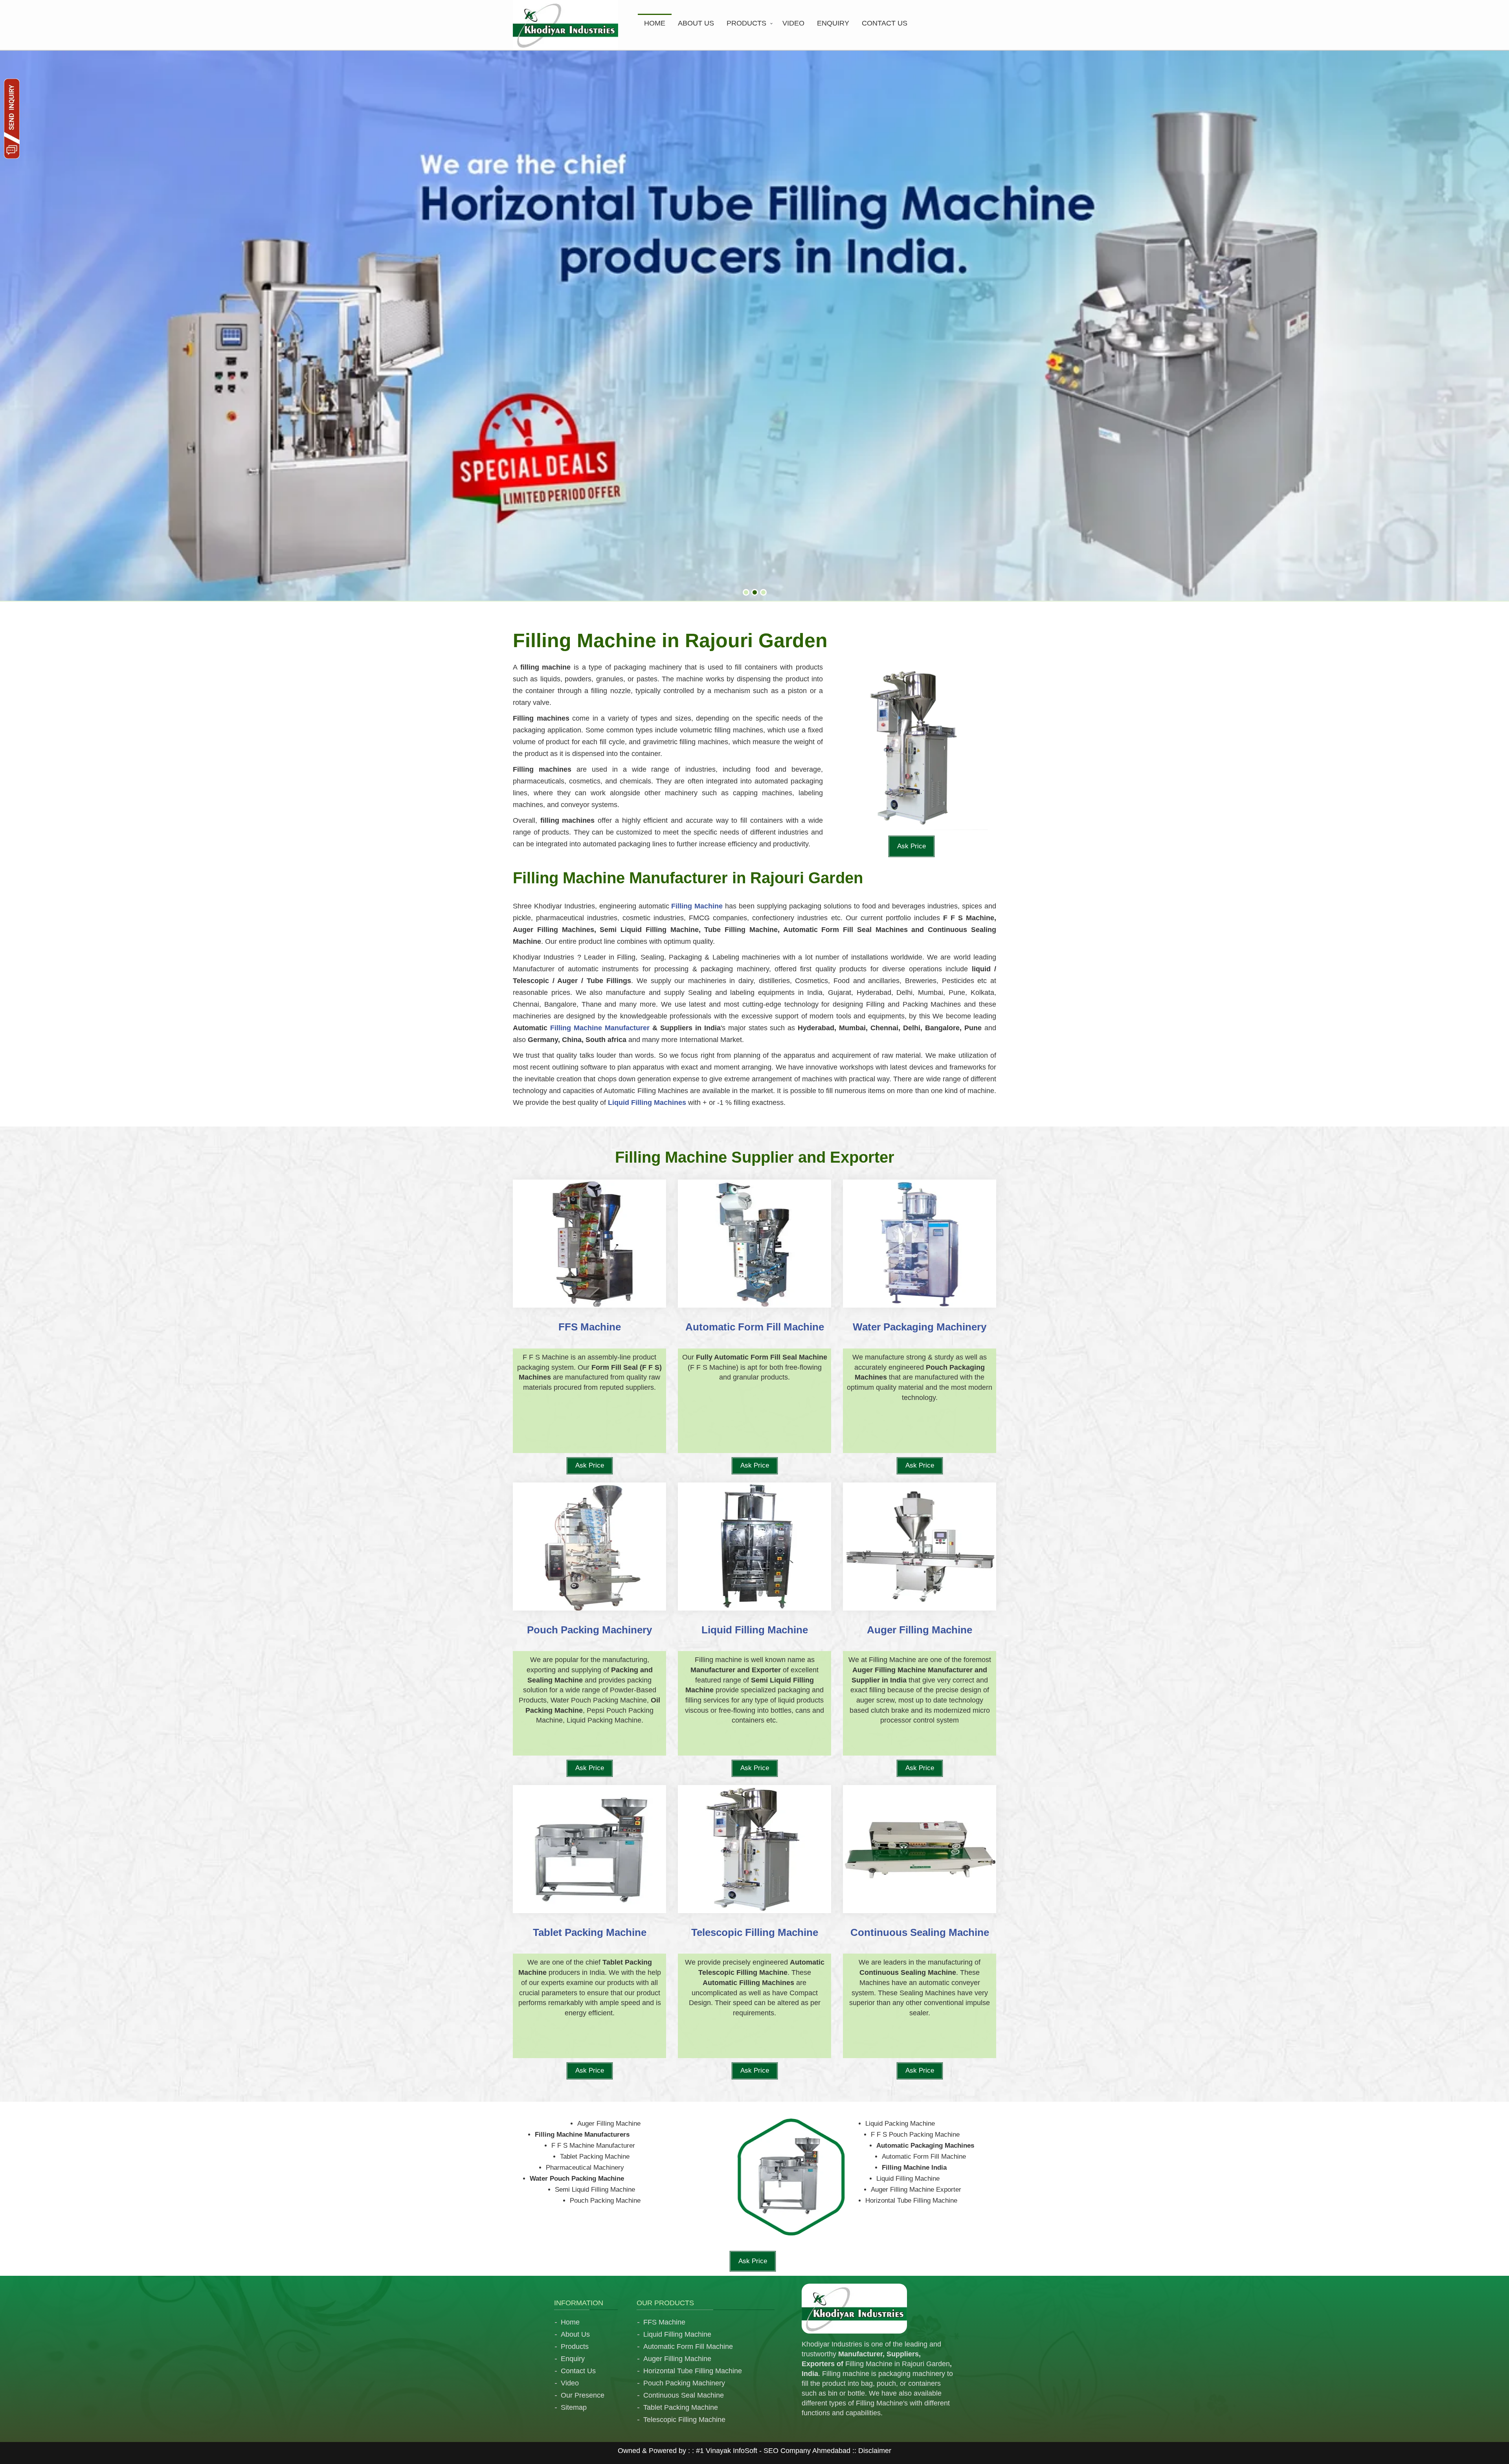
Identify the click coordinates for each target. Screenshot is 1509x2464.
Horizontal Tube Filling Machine (693, 2371)
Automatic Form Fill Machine (688, 2347)
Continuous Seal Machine (684, 2395)
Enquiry (833, 23)
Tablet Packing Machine (681, 2407)
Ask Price (911, 846)
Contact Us (578, 2371)
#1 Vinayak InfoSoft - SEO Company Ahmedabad (773, 2451)
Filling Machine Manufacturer (600, 1028)
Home (655, 23)
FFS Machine (664, 2322)
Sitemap (574, 2407)
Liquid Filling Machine (677, 2334)
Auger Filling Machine (677, 2359)
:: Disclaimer (871, 2451)
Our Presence (583, 2395)
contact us (885, 23)
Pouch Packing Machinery (684, 2383)
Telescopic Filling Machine (684, 2420)
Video (793, 23)
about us (696, 23)
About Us (575, 2334)
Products (746, 23)
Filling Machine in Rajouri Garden (898, 2364)
